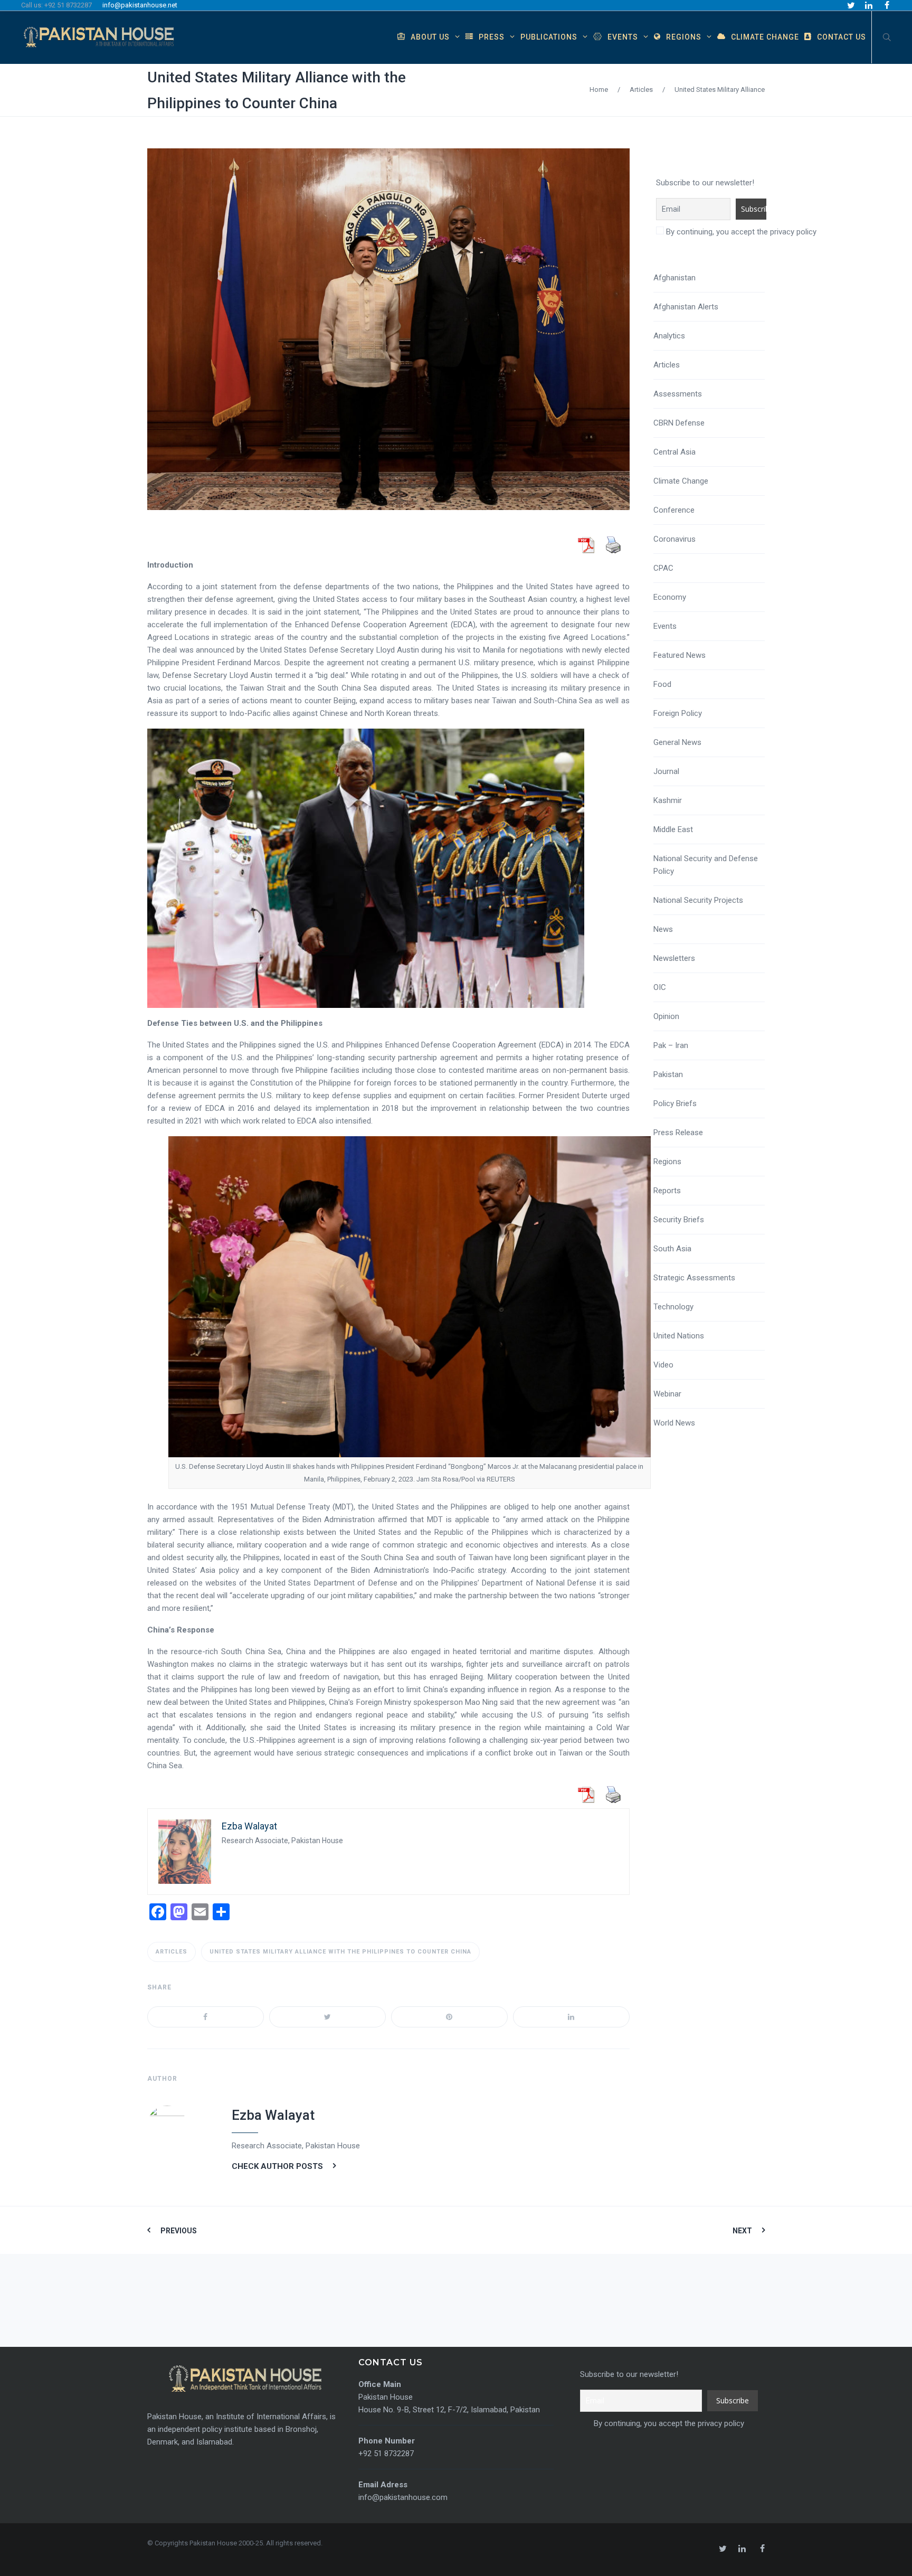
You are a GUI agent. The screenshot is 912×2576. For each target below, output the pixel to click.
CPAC (663, 568)
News (663, 929)
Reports (667, 1191)
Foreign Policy (678, 713)
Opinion (666, 1016)
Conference (674, 510)
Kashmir (668, 800)
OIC (660, 987)
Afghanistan (674, 278)
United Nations (679, 1336)
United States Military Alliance (720, 89)
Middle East (673, 829)
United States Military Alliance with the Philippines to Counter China (340, 1952)
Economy (670, 597)
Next (742, 2231)
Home (599, 89)
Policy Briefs (675, 1103)
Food (662, 684)
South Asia (672, 1249)
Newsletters (674, 958)
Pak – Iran (671, 1045)
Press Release (678, 1133)
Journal (666, 771)
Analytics (669, 336)
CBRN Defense (679, 423)
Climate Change (681, 481)
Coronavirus (674, 539)
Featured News (680, 655)
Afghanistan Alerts (686, 307)
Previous (179, 2231)
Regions (667, 1162)
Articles (641, 89)
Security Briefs (679, 1220)
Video (663, 1365)
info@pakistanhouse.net (140, 5)
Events (665, 626)
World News (674, 1423)
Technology (673, 1307)
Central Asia (674, 452)
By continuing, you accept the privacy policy (740, 232)
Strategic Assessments (694, 1278)
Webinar (667, 1394)
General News (677, 742)
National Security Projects (698, 900)
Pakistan (668, 1074)
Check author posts (277, 2166)
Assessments (678, 394)
